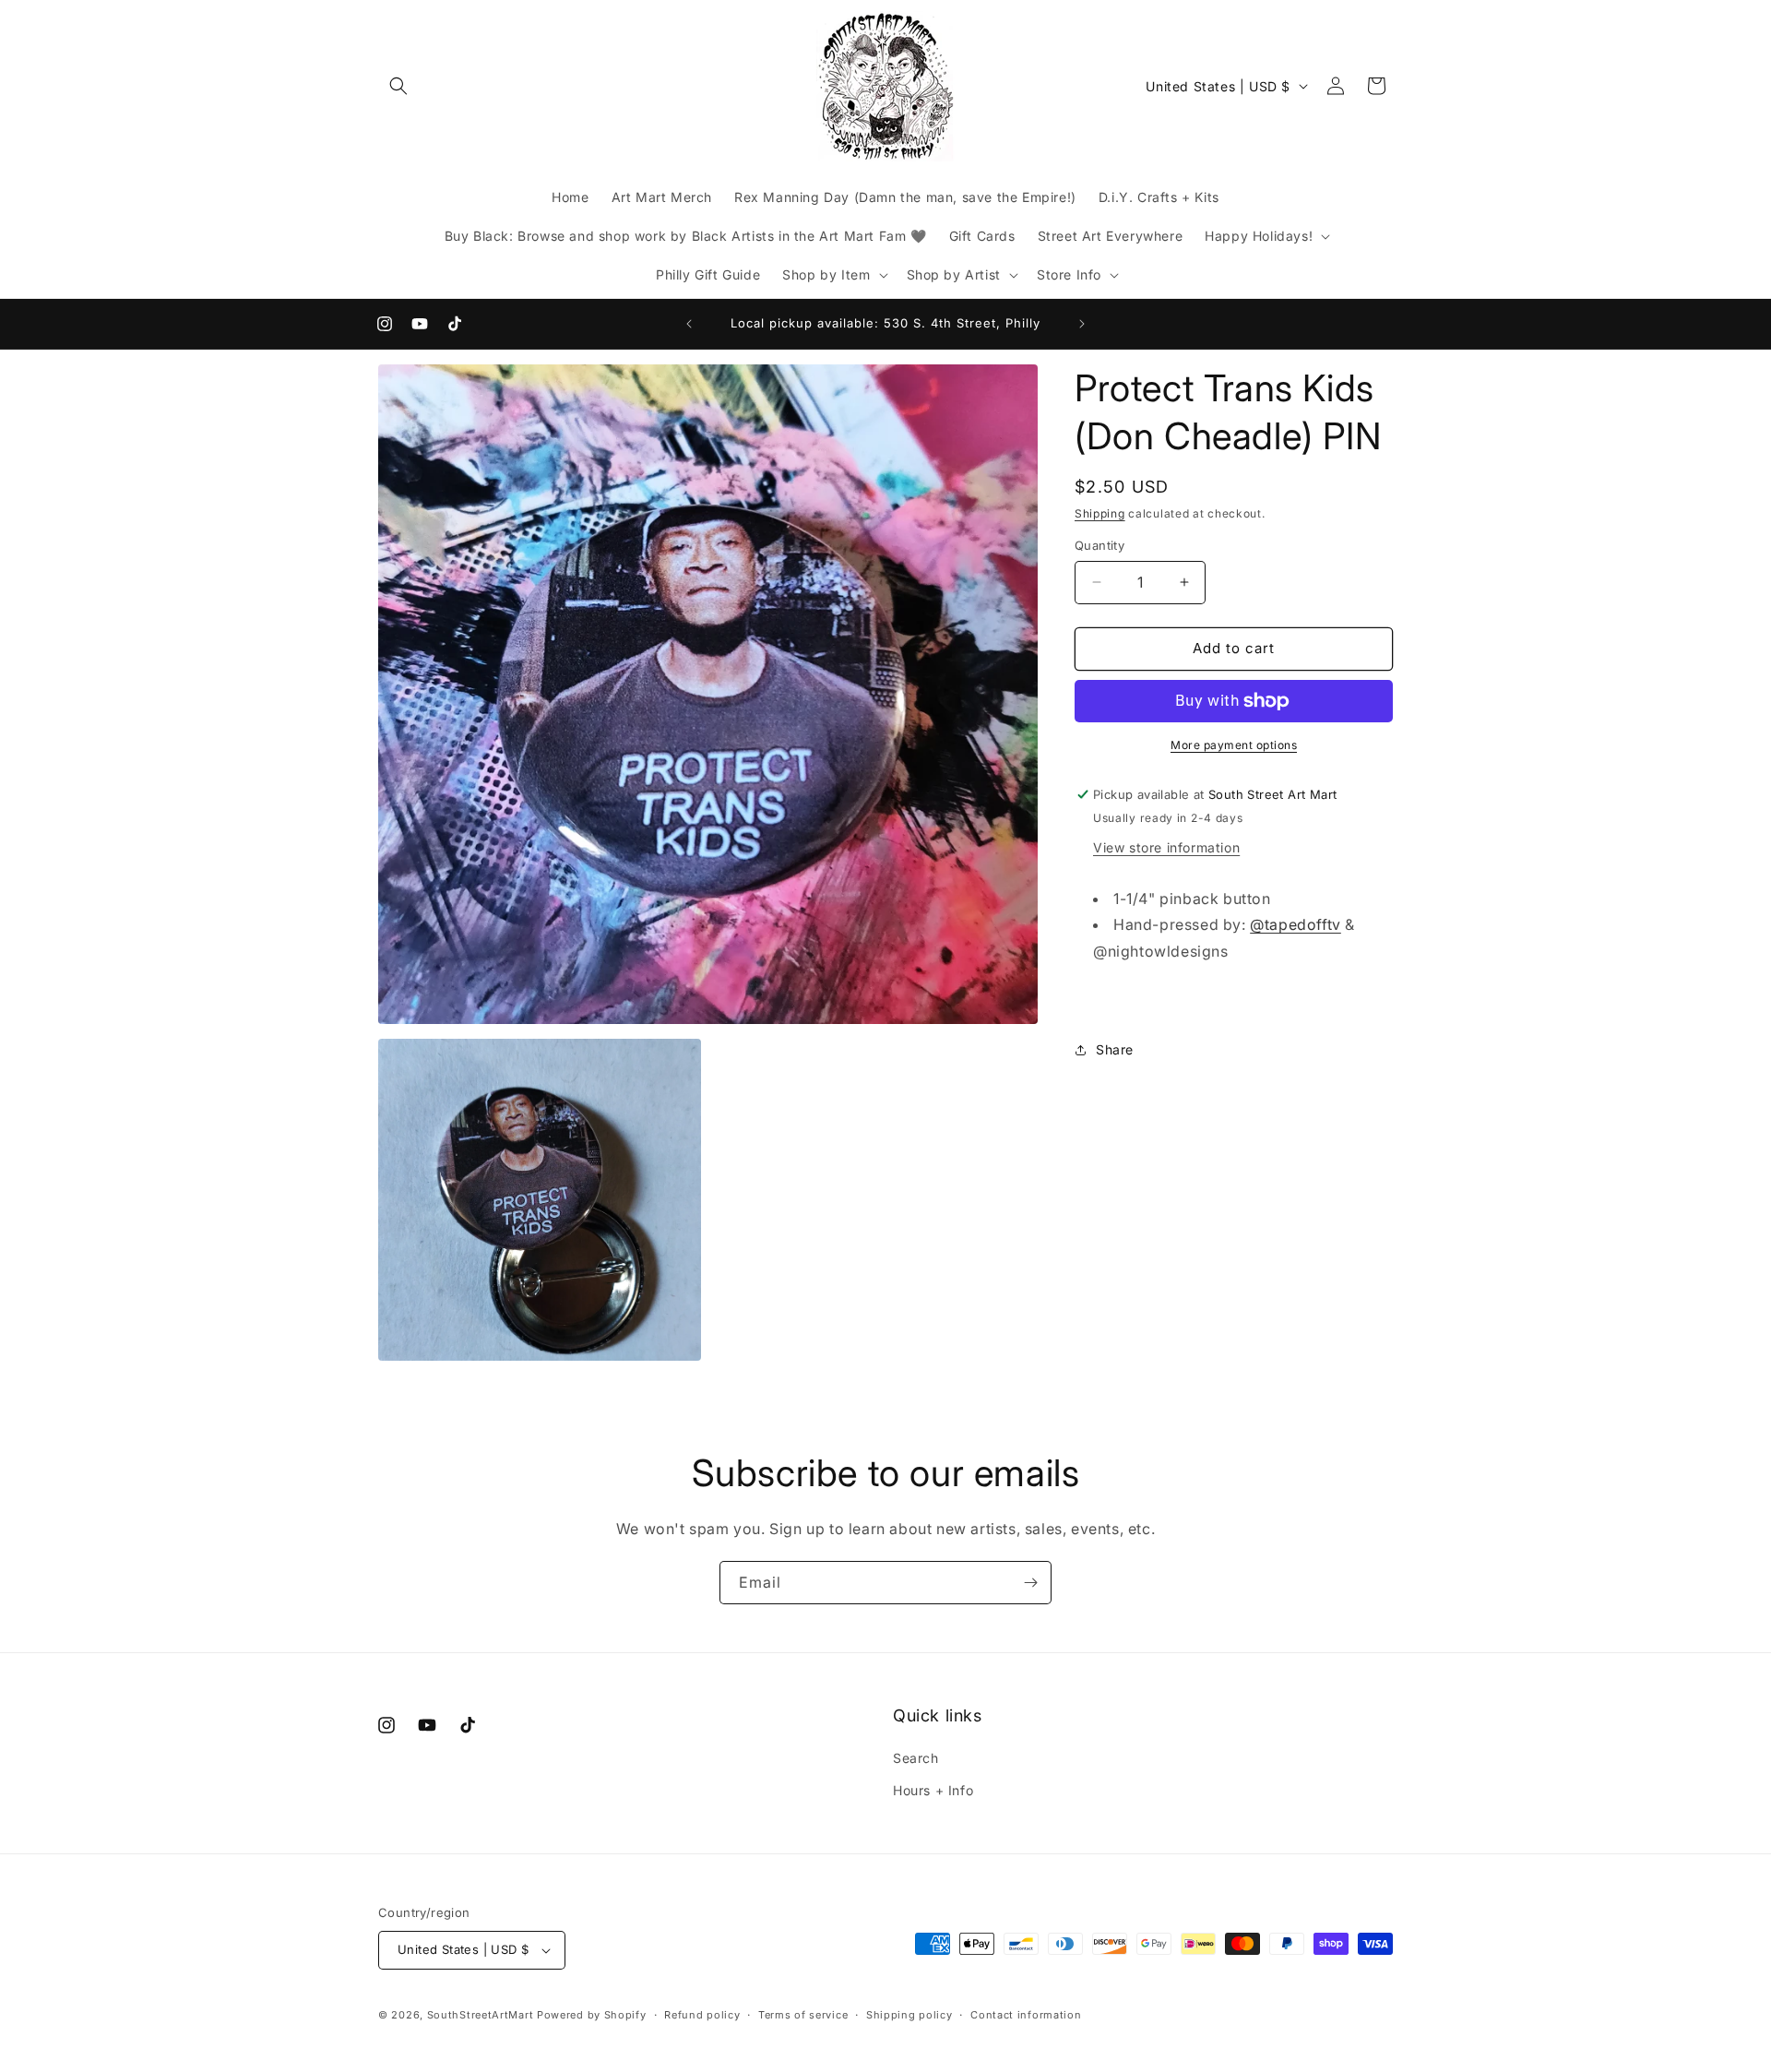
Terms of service (803, 2015)
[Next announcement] (1082, 324)
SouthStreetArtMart (481, 2015)
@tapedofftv (1296, 924)
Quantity (1099, 545)
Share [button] (1115, 1049)
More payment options (1234, 745)
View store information (1166, 847)
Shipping (1100, 513)
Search (916, 1758)
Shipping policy (909, 2015)
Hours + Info (933, 1790)
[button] (398, 86)
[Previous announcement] (689, 324)
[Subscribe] (1030, 1583)
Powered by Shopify (592, 2015)
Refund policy (702, 2015)
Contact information (1026, 2015)
